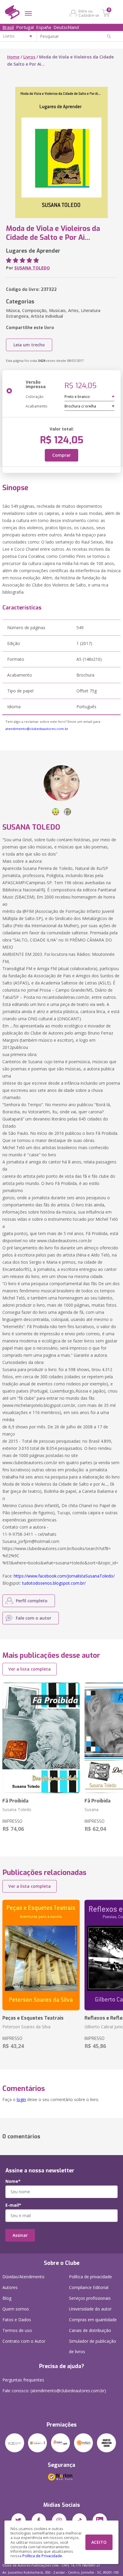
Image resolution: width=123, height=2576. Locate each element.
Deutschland (66, 27)
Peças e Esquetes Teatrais (33, 2018)
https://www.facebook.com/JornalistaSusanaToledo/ (64, 1576)
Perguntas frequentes (23, 2380)
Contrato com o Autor (24, 2341)
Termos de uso (17, 2330)
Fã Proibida (15, 1801)
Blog (7, 2298)
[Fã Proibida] (41, 1738)
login (21, 2099)
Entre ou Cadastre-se (89, 13)
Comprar (61, 455)
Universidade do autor (90, 2309)
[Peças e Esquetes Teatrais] (41, 1955)
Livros (29, 57)
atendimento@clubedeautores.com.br (37, 729)
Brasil (8, 27)
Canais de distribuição (90, 2330)
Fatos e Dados (17, 2320)
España (44, 27)
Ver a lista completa (30, 1669)
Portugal (25, 27)
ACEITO (99, 2542)
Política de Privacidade (42, 2556)
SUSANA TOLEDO (32, 268)
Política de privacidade (90, 2277)
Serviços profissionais (90, 2298)
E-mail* (13, 2205)
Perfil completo (32, 1601)
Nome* (13, 2181)
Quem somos (16, 2309)
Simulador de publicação (93, 2346)
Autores (10, 2287)
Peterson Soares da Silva (26, 2027)
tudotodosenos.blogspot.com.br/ (54, 1583)
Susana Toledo (17, 1809)
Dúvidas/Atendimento (23, 2277)
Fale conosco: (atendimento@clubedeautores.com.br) (54, 2391)
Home (13, 57)
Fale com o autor (34, 1618)
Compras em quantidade (93, 2320)
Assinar (20, 2235)
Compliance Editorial (89, 2287)
